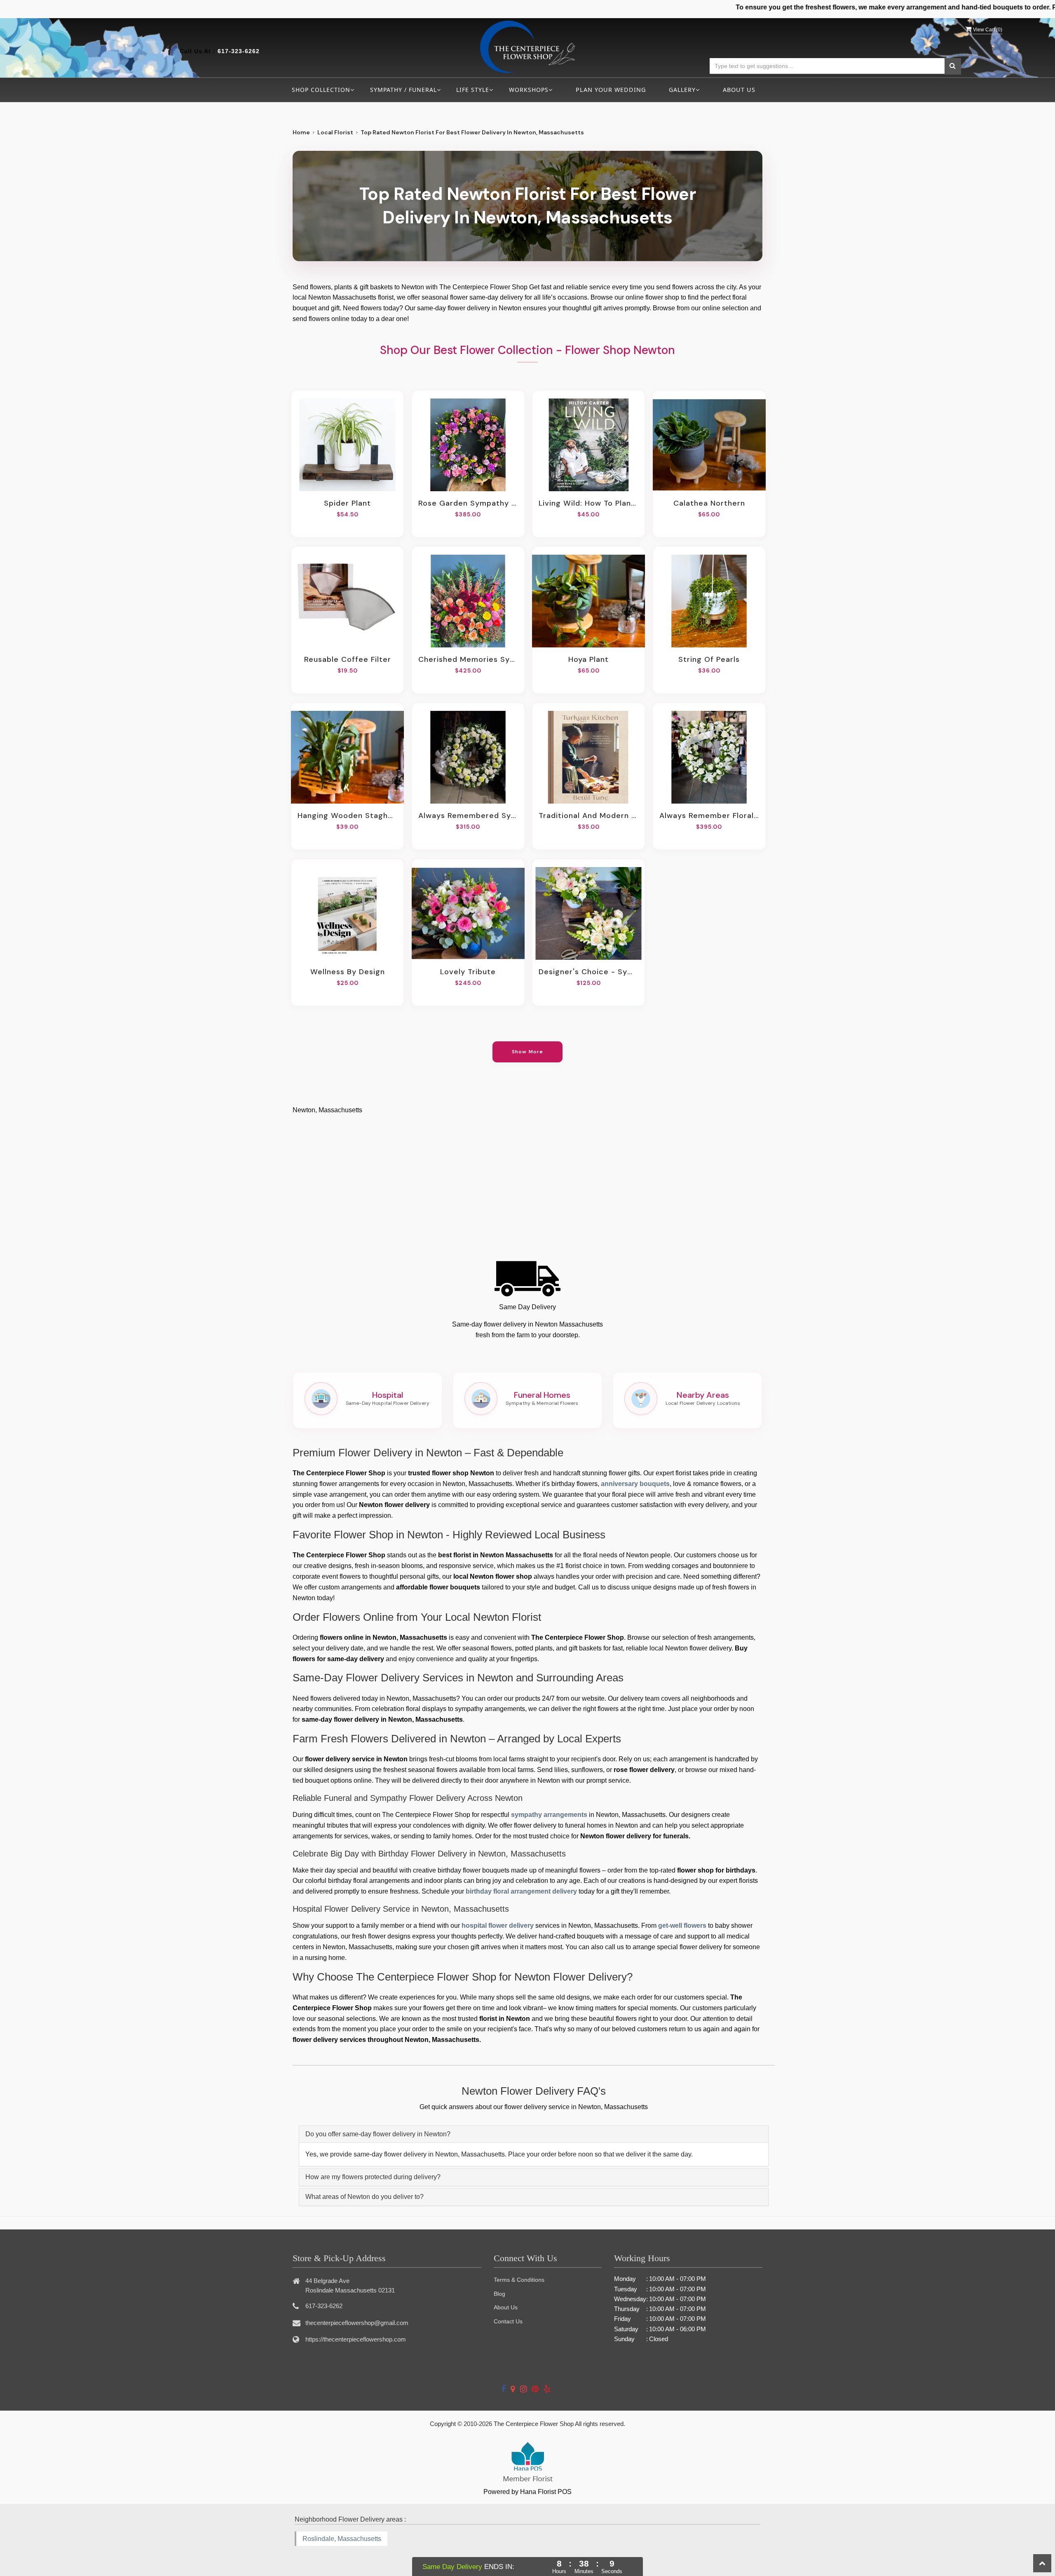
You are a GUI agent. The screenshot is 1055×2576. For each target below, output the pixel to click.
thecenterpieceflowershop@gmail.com (357, 2323)
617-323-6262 (239, 51)
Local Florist (335, 132)
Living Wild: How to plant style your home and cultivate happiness (588, 503)
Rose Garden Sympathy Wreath (468, 503)
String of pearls (709, 659)
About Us (739, 90)
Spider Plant (347, 503)
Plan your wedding (611, 90)
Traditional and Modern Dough (588, 816)
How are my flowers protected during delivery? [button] (373, 2177)
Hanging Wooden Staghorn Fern (347, 816)
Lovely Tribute (468, 972)
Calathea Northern (709, 503)
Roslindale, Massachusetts (342, 2539)
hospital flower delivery (498, 1926)
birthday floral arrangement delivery (521, 1891)
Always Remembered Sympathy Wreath (468, 816)
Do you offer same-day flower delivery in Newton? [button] (378, 2134)
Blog (499, 2294)
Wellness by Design (348, 972)
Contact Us (508, 2321)
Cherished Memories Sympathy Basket (468, 659)
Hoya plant (588, 659)
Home (301, 132)
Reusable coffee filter (348, 659)
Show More (528, 1052)
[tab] (534, 2134)
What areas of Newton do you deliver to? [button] (365, 2197)
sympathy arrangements (549, 1815)
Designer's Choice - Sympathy (588, 972)
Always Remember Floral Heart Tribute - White (709, 816)
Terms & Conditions (519, 2280)
